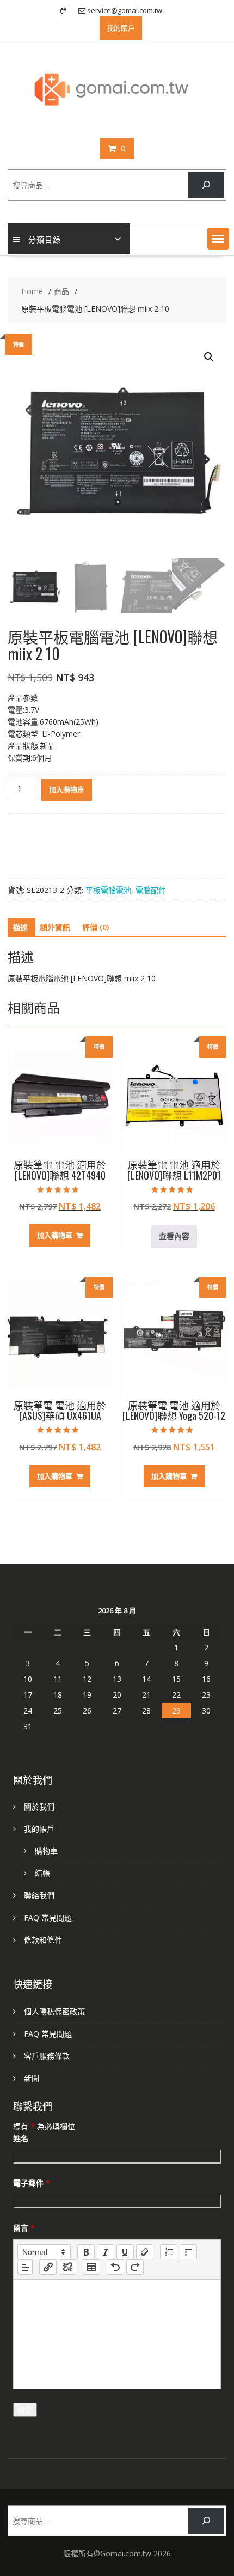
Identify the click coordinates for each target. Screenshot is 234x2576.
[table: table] (91, 2267)
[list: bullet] (188, 2252)
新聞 (32, 2078)
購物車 (46, 1851)
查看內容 (174, 1236)
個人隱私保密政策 (54, 2011)
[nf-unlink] (67, 2267)
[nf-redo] (135, 2267)
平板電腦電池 (108, 890)
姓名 (21, 2138)
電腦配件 (151, 890)
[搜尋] (206, 185)
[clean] (145, 2252)
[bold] (86, 2252)
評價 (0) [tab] (96, 927)
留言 (24, 2228)
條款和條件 (43, 1940)
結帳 (42, 1873)
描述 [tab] (20, 927)
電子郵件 (32, 2183)
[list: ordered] (169, 2252)
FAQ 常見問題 (48, 1918)
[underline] (125, 2252)
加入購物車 (67, 789)
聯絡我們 (39, 1895)
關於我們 (39, 1806)
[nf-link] (48, 2267)
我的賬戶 (121, 28)
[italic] (106, 2252)
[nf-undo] (115, 2267)
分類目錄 (45, 239)
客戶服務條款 (47, 2056)
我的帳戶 (39, 1829)
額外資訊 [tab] (55, 927)
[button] (218, 239)
